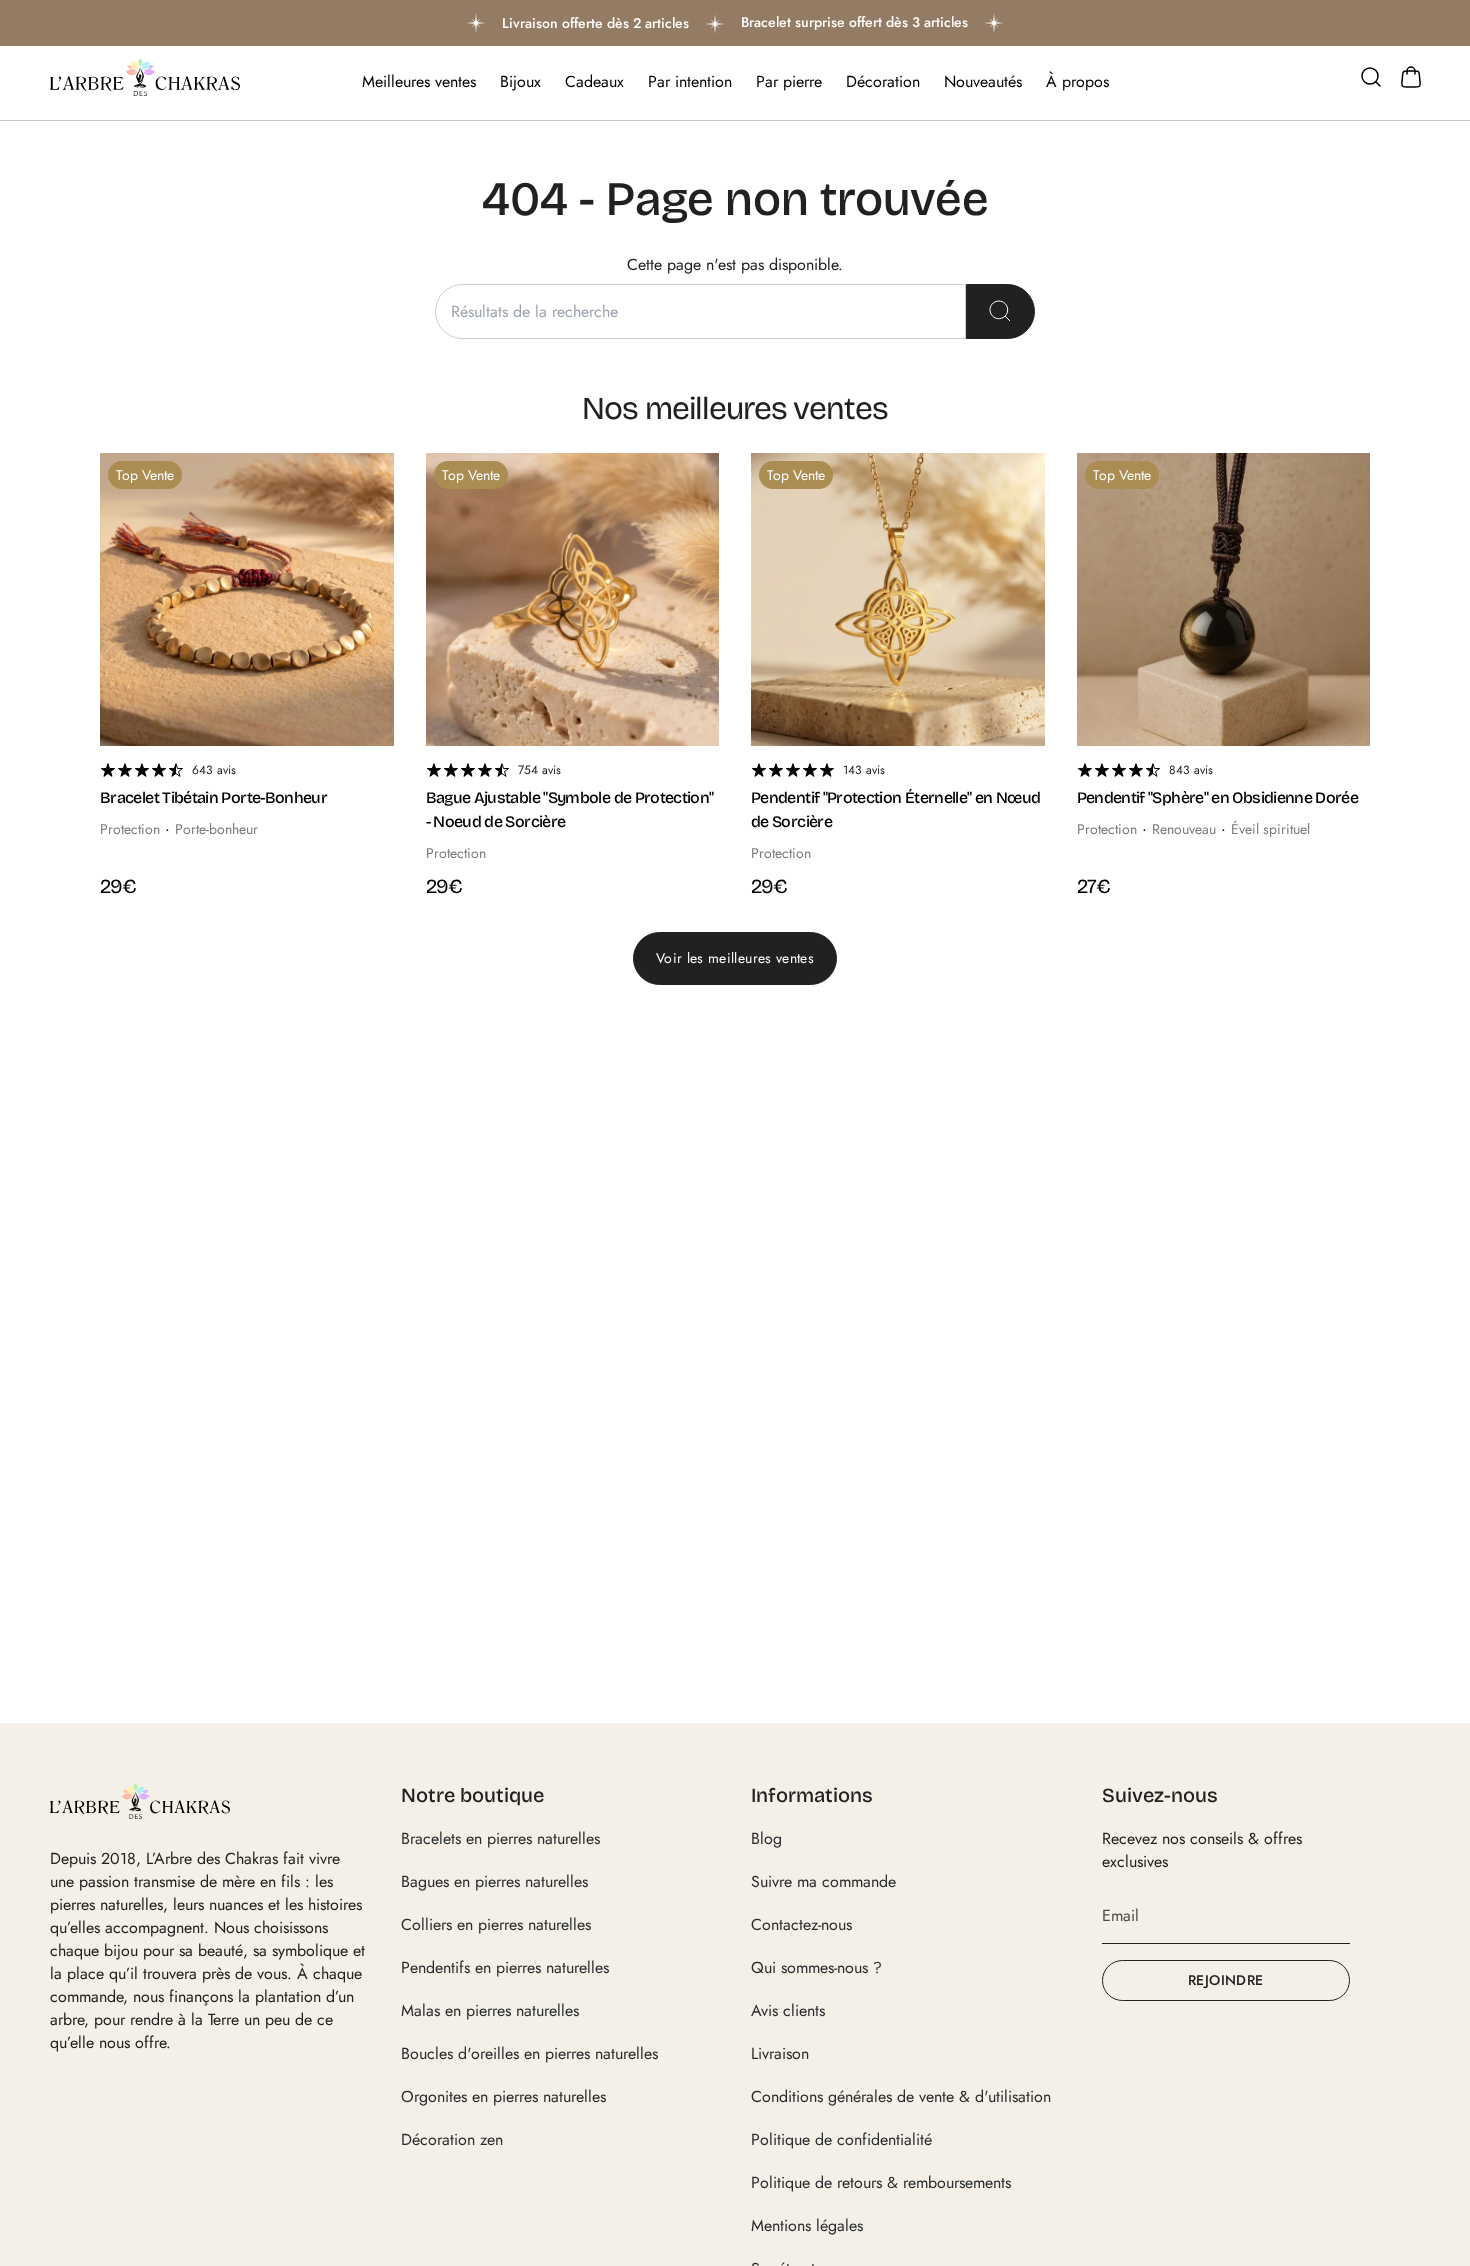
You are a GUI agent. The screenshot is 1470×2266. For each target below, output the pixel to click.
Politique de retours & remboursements (881, 2182)
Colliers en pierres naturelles (496, 1924)
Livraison (780, 2053)
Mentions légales (807, 2225)
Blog (766, 1838)
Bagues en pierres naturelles (494, 1881)
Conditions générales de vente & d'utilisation (901, 2096)
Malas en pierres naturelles (490, 2010)
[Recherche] (1000, 311)
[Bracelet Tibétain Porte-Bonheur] (247, 600)
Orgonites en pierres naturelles (503, 2096)
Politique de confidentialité (841, 2139)
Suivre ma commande (823, 1881)
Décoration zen (452, 2139)
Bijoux (520, 81)
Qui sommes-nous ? (816, 1967)
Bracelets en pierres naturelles (500, 1838)
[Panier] (1411, 77)
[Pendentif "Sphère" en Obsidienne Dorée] (1224, 600)
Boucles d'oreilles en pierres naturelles (529, 2053)
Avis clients (788, 2010)
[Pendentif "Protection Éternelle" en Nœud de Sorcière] (898, 600)
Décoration (883, 81)
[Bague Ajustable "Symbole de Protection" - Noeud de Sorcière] (573, 600)
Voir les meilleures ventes (735, 958)
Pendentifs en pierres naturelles (505, 1967)
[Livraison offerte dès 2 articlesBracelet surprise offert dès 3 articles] (735, 23)
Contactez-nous (801, 1924)
